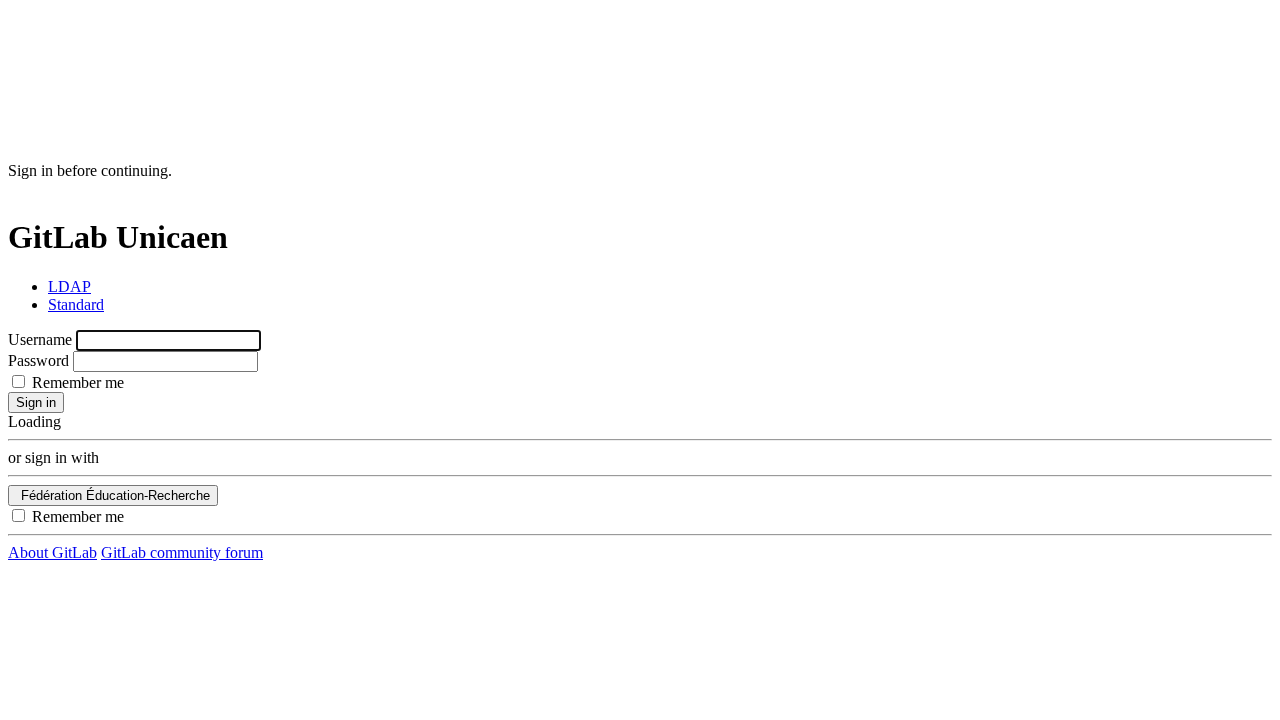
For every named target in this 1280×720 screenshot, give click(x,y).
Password (38, 360)
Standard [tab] (76, 304)
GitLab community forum (182, 552)
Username (40, 339)
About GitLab (52, 552)
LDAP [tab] (69, 286)
